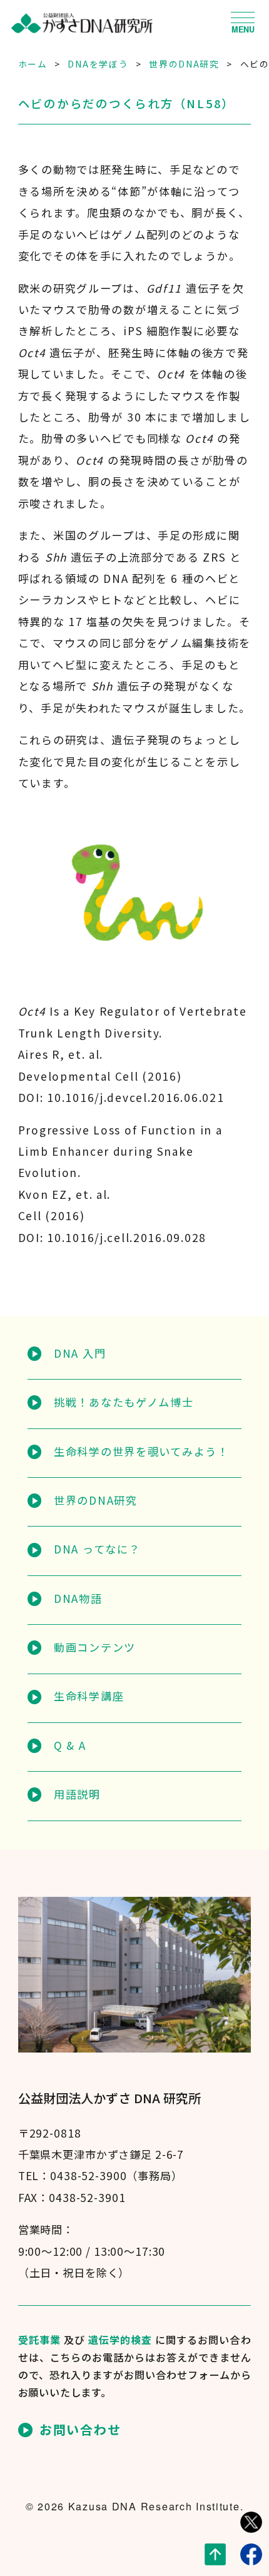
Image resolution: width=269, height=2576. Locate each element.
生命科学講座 (89, 1696)
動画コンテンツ (95, 1647)
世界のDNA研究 (96, 1500)
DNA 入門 (80, 1353)
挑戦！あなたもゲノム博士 (124, 1402)
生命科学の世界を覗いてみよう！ (141, 1451)
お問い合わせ (80, 2430)
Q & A (70, 1745)
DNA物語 (78, 1598)
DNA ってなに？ (97, 1549)
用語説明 (77, 1794)
